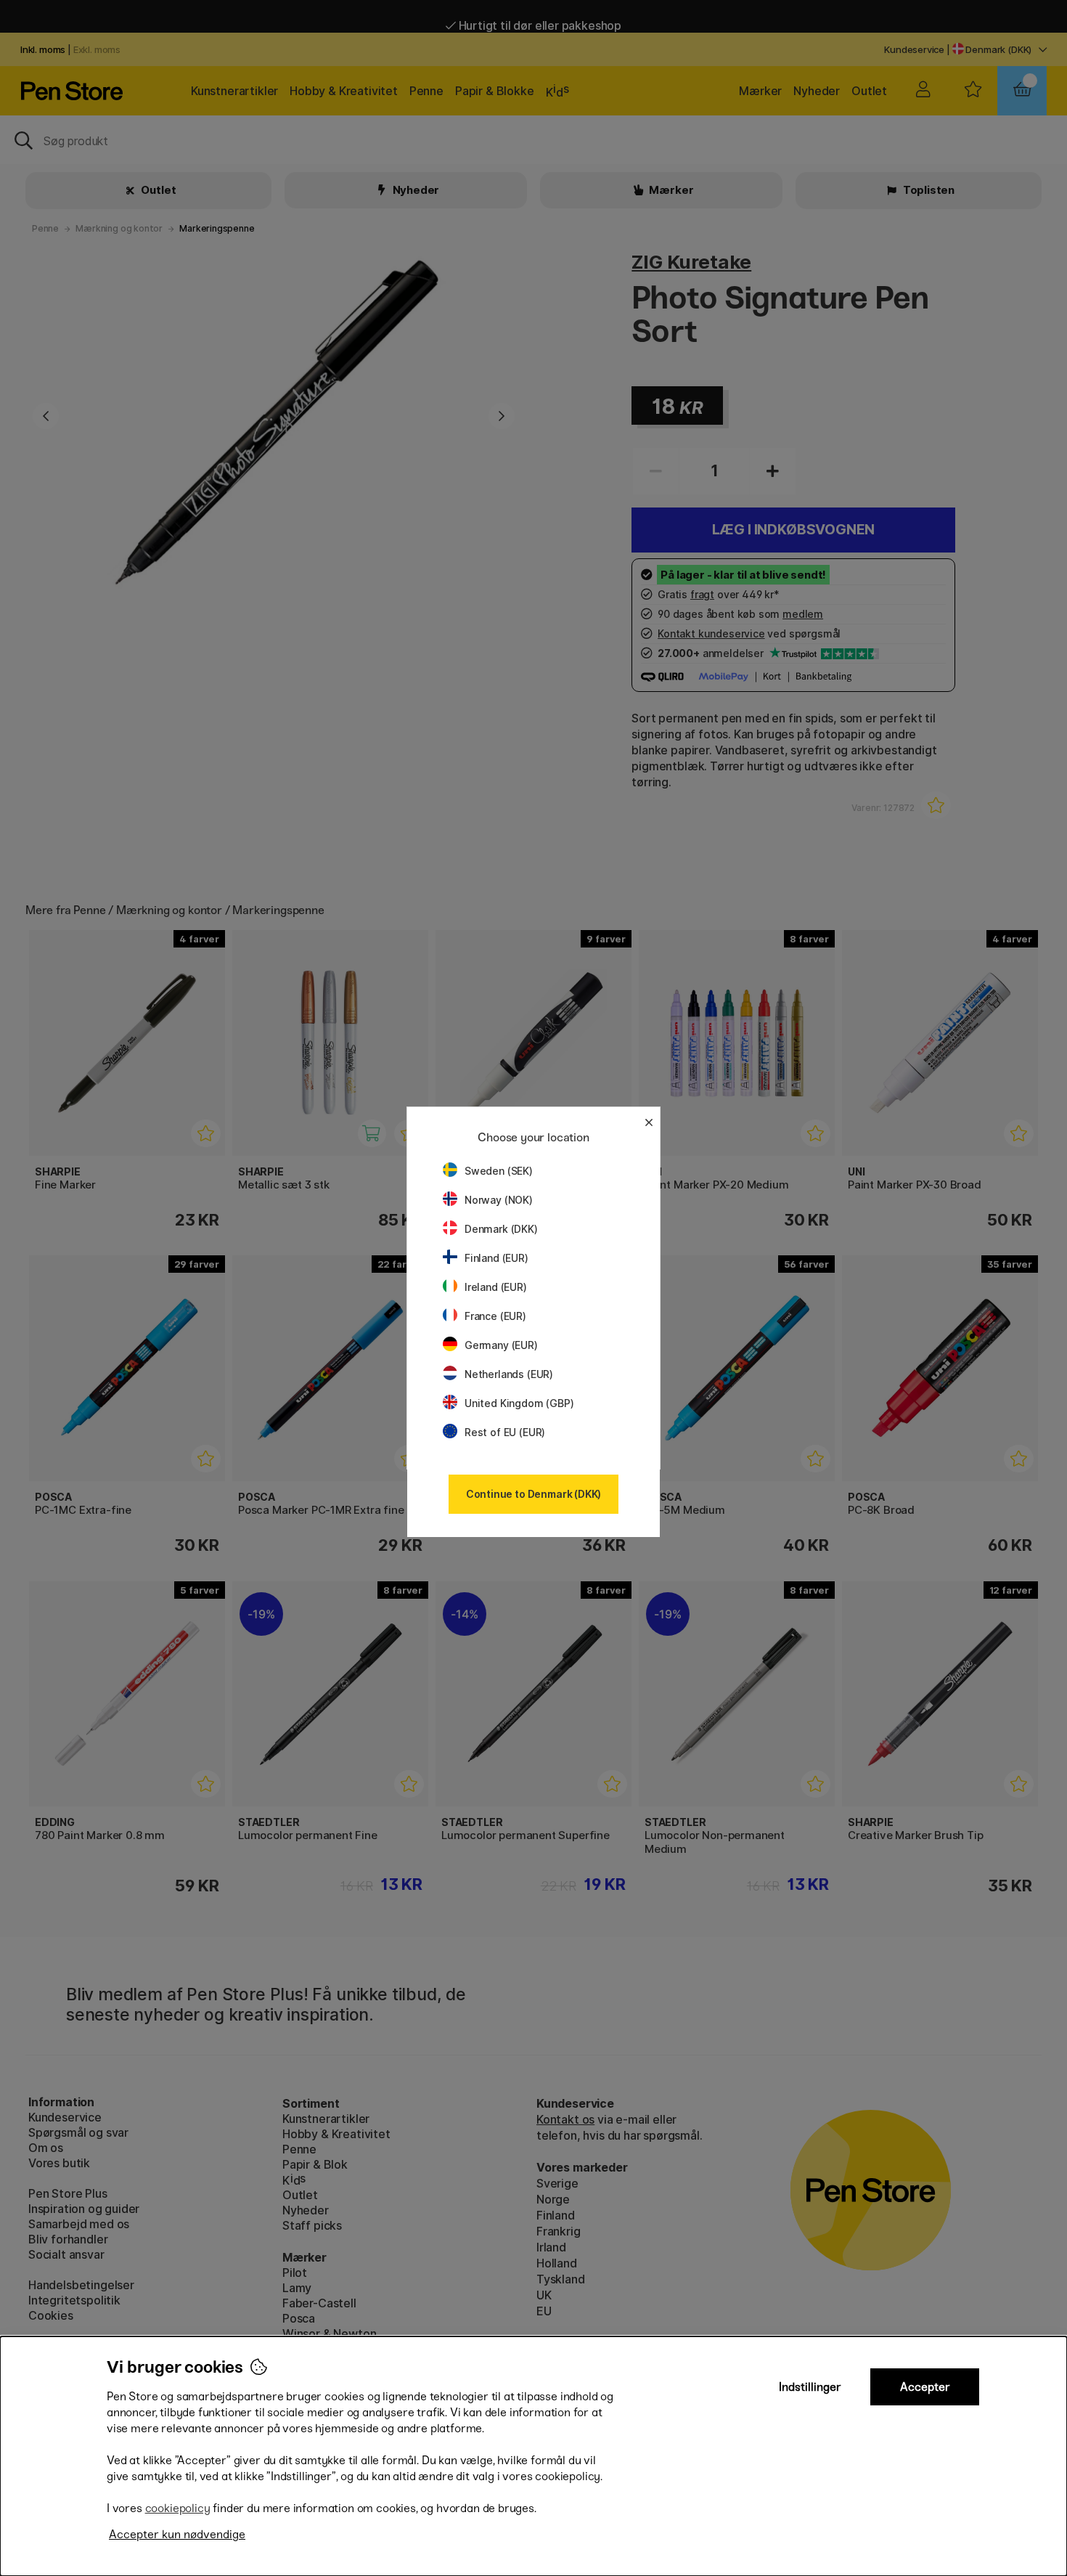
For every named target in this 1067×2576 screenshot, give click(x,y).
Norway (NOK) (499, 1200)
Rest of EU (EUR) (505, 1432)
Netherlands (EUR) (509, 1374)
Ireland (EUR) (496, 1287)
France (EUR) (495, 1316)
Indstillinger (810, 2387)
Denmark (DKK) (501, 1229)
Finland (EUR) (496, 1258)
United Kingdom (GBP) (519, 1403)
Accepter (925, 2387)
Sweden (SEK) (499, 1171)
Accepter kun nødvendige (177, 2534)
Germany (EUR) (501, 1345)
